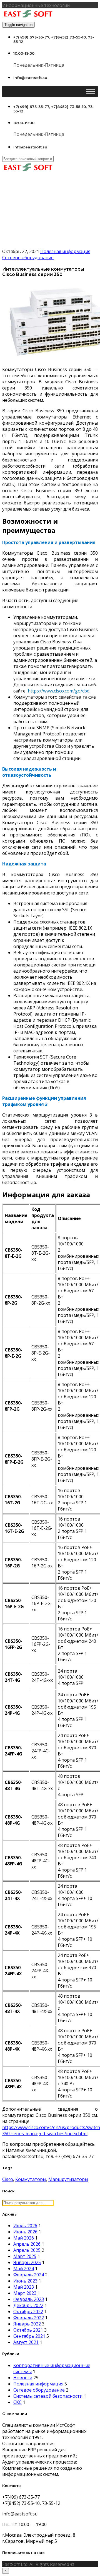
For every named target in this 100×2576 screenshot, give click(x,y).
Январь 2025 (27, 2262)
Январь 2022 (27, 2324)
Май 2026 (24, 2238)
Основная (24, 222)
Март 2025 (25, 2256)
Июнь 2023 (25, 2281)
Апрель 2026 (27, 2244)
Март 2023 (25, 2293)
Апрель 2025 (27, 2250)
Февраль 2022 (29, 2318)
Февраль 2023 (29, 2299)
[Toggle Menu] (91, 91)
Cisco (8, 2179)
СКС (17, 2402)
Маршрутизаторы (68, 2179)
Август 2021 (26, 2342)
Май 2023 (24, 2287)
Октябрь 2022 (28, 2312)
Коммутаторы (31, 2179)
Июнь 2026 (25, 2232)
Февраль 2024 (29, 2275)
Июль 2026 (25, 2226)
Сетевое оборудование (39, 229)
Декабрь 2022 (28, 2305)
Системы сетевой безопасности (48, 2396)
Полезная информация (65, 251)
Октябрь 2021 (28, 2330)
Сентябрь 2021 (29, 2336)
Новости (23, 2378)
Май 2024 (24, 2269)
